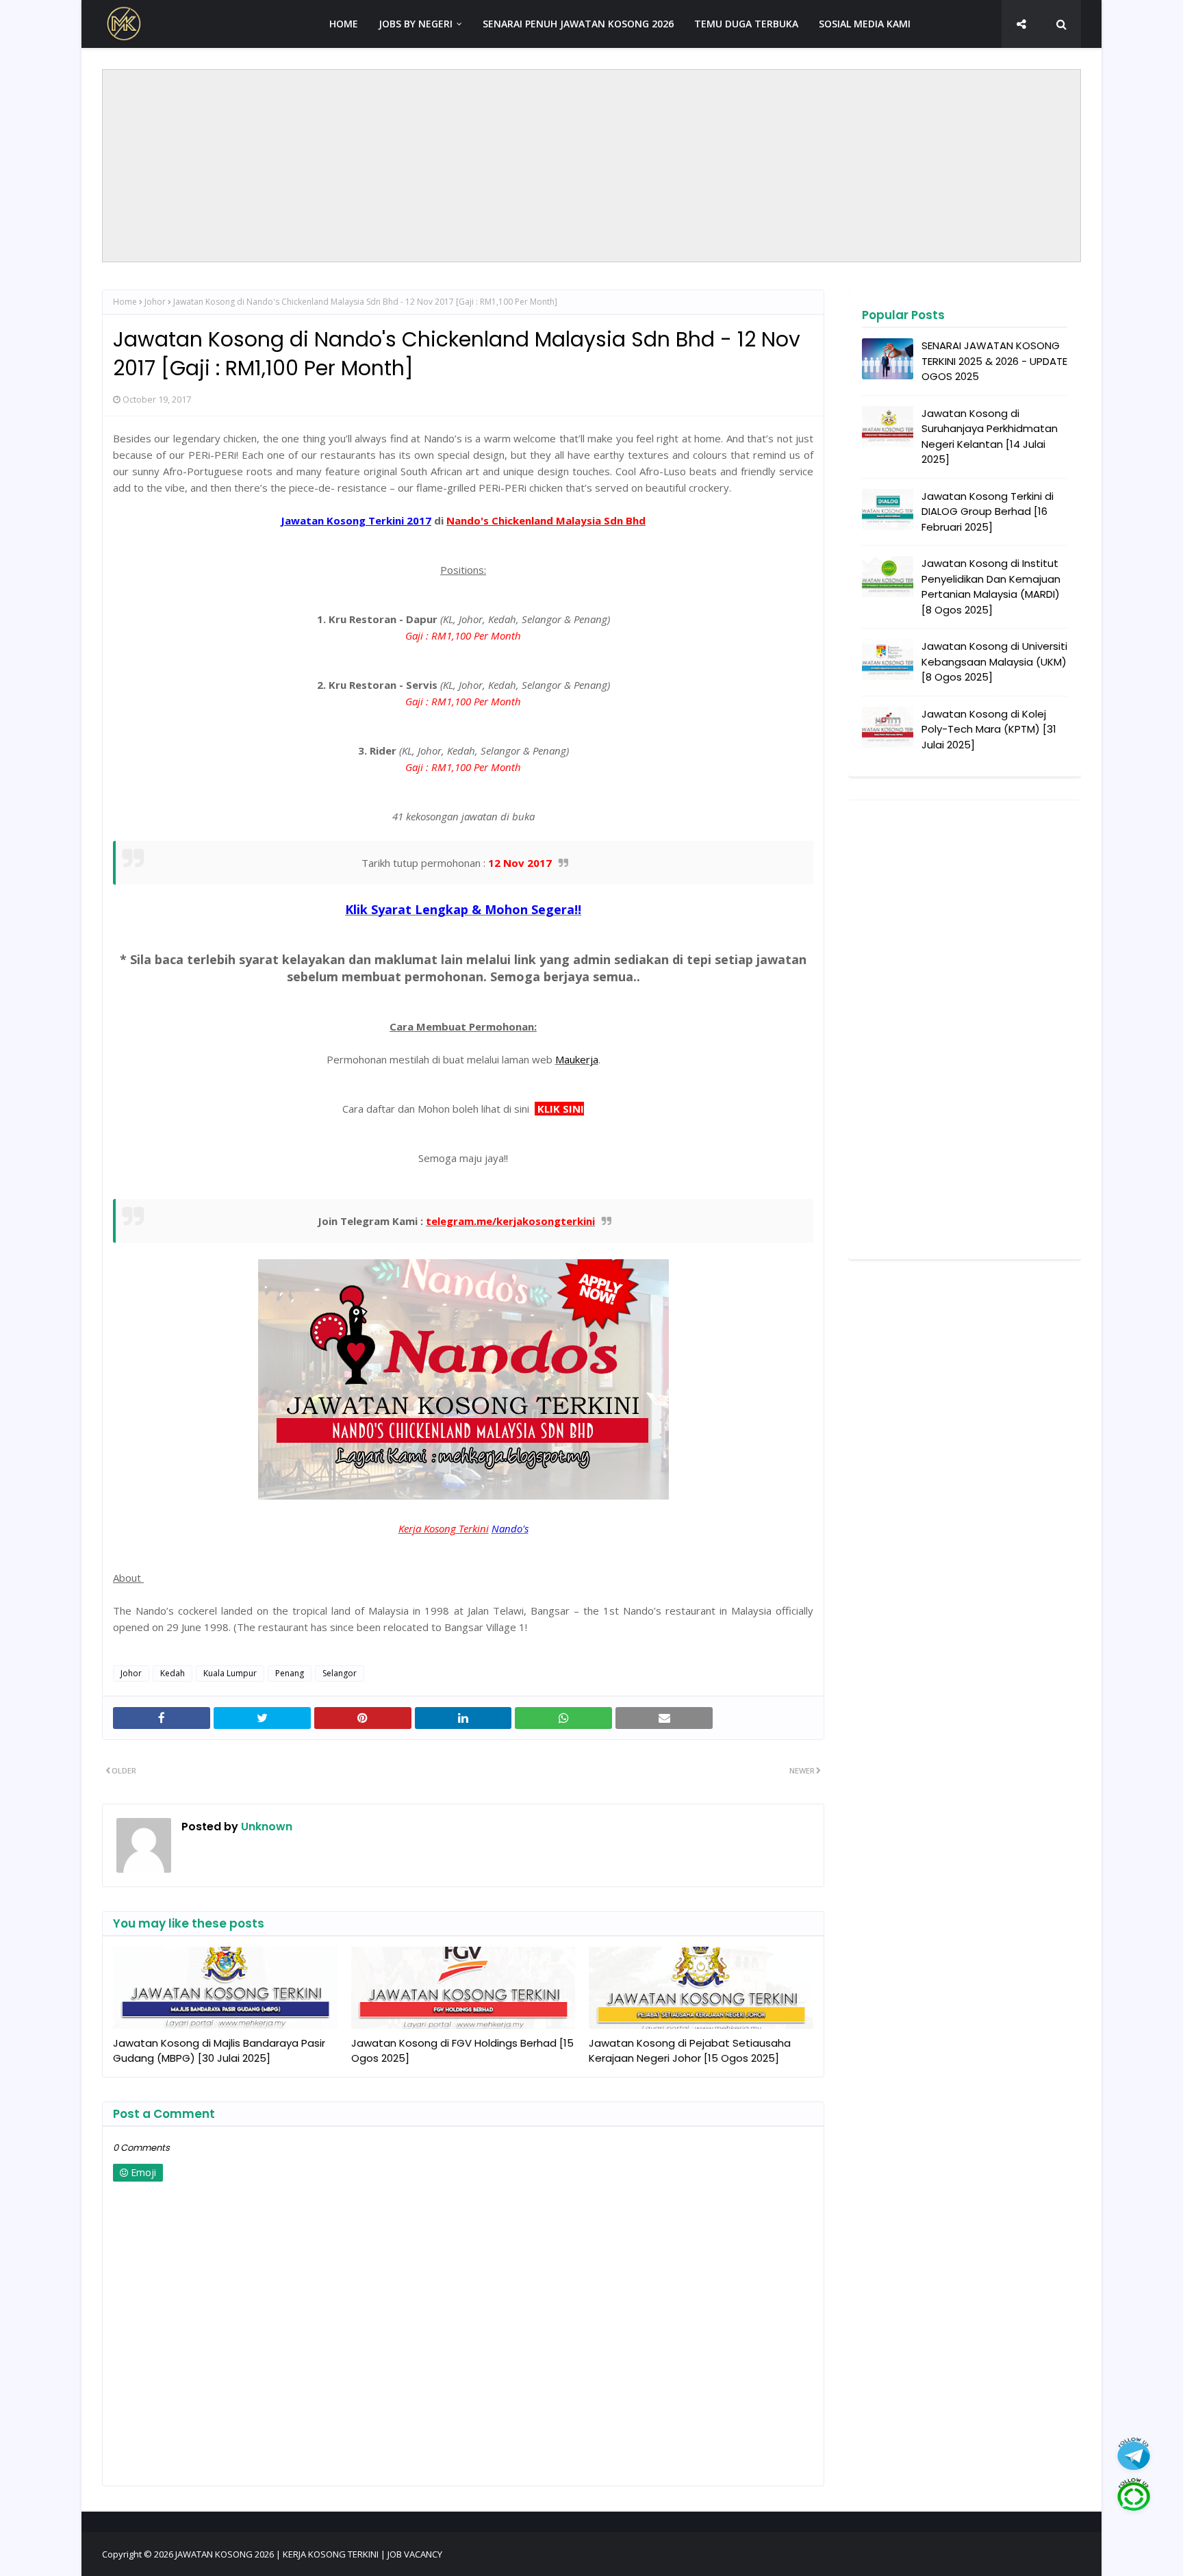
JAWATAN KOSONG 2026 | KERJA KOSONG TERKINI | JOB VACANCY (309, 2554)
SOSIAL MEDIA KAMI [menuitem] (865, 24)
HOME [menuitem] (344, 24)
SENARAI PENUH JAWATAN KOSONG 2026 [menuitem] (578, 24)
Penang (290, 1673)
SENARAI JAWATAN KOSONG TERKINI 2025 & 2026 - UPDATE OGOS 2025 (994, 361)
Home (125, 302)
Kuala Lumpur (230, 1673)
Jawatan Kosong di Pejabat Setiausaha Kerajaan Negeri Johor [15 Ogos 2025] (690, 2051)
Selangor (340, 1673)
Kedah (173, 1673)
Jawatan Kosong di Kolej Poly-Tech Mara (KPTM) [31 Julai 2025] (989, 729)
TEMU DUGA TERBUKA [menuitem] (746, 24)
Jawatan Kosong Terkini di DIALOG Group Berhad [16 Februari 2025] (988, 512)
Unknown (265, 1827)
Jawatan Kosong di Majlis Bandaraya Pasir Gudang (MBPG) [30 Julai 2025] (219, 2051)
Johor (155, 302)
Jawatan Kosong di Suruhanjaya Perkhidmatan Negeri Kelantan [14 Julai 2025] (990, 437)
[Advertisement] (591, 166)
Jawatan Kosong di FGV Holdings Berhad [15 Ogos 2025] (462, 2051)
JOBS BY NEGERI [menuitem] (416, 24)
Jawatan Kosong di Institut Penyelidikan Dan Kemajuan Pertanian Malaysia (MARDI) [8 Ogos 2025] (991, 586)
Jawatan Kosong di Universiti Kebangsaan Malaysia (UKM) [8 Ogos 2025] (994, 661)
